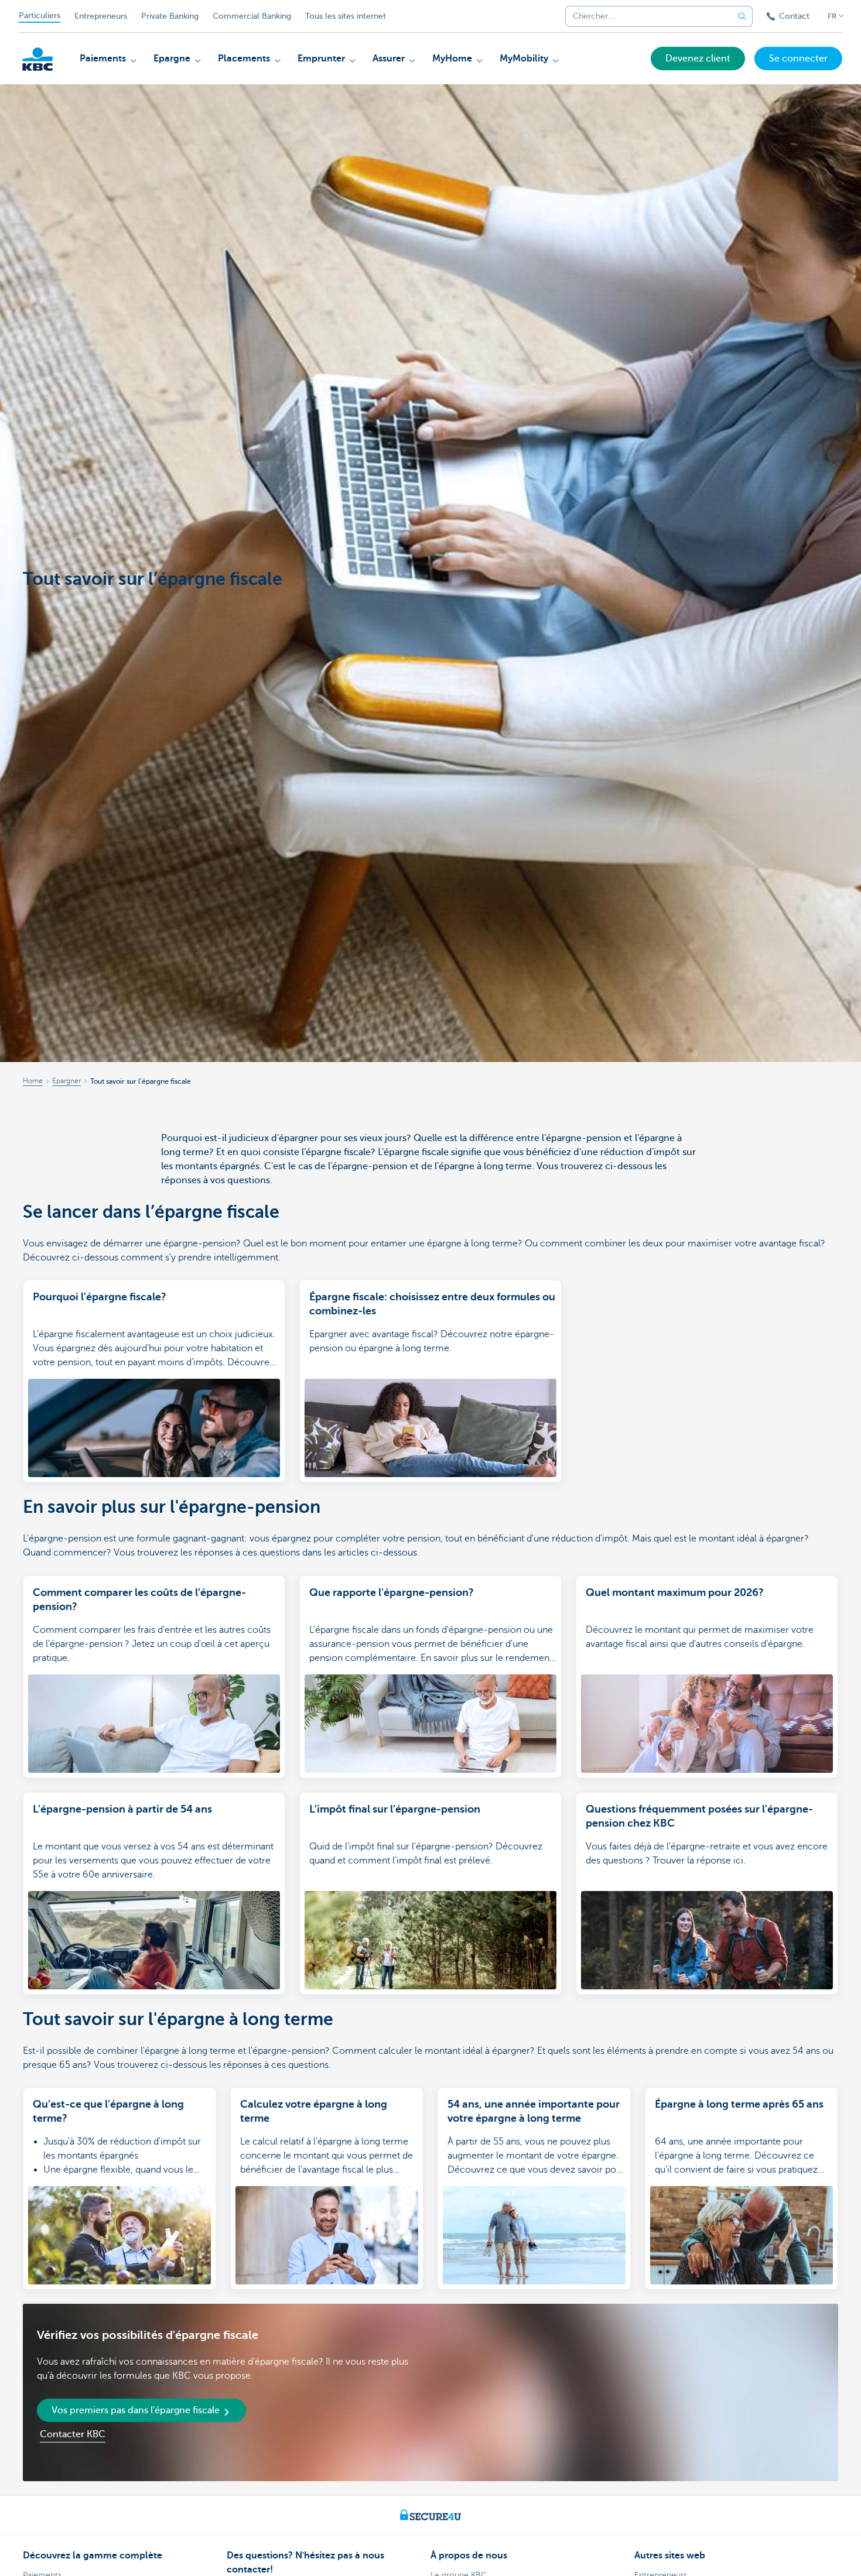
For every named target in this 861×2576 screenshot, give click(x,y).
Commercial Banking (252, 16)
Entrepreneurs (101, 16)
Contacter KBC (73, 2434)
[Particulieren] (37, 59)
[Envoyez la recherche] (742, 16)
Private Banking (170, 16)
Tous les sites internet (346, 16)
